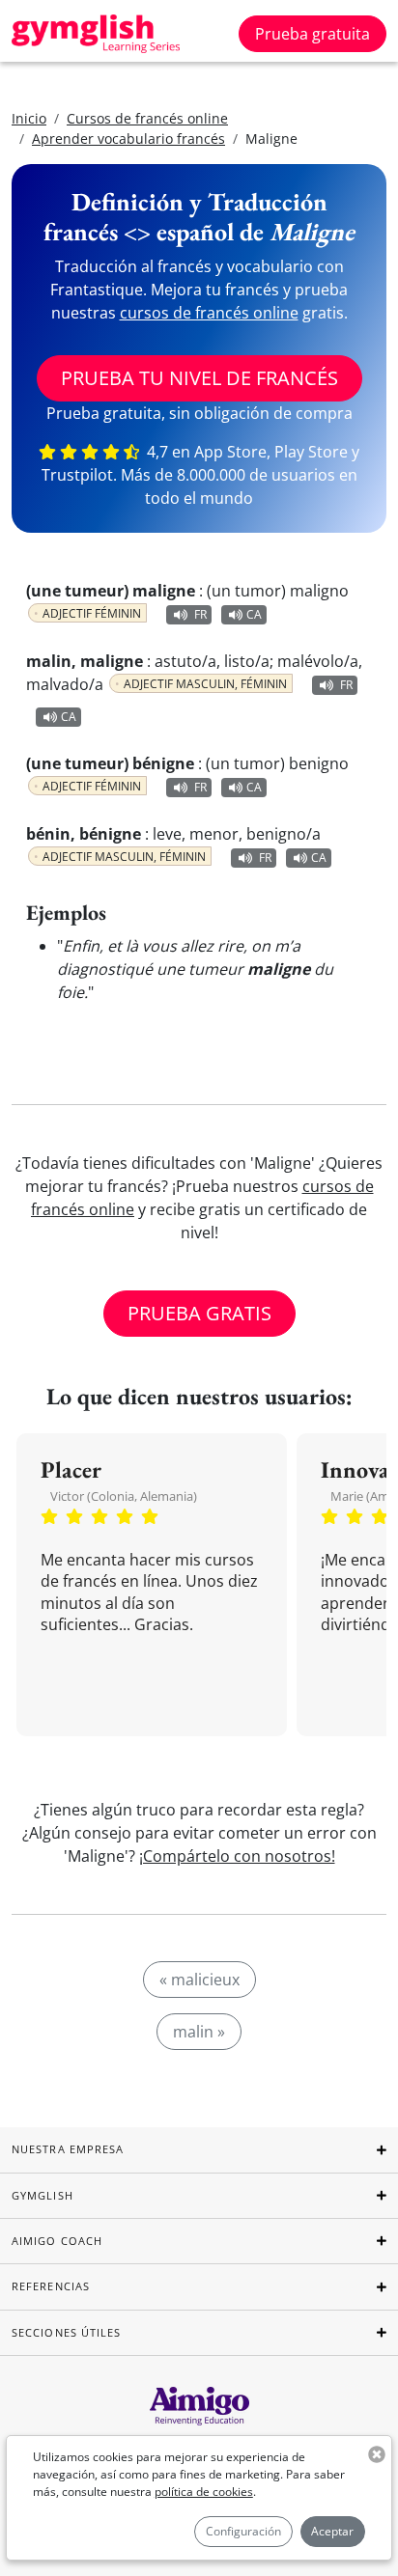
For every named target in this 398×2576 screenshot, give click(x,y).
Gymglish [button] (43, 2195)
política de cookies (204, 2492)
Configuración (243, 2531)
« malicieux (199, 1980)
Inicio (29, 118)
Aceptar (332, 2531)
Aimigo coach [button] (57, 2241)
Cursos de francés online (147, 118)
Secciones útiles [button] (67, 2332)
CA (254, 614)
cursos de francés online (209, 313)
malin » (199, 2032)
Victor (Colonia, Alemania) (124, 1496)
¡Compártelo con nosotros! (237, 1856)
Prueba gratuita (313, 34)
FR (200, 614)
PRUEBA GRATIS (199, 1313)
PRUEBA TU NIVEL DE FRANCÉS (199, 378)
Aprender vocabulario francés (128, 138)
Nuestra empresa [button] (68, 2149)
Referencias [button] (51, 2286)
